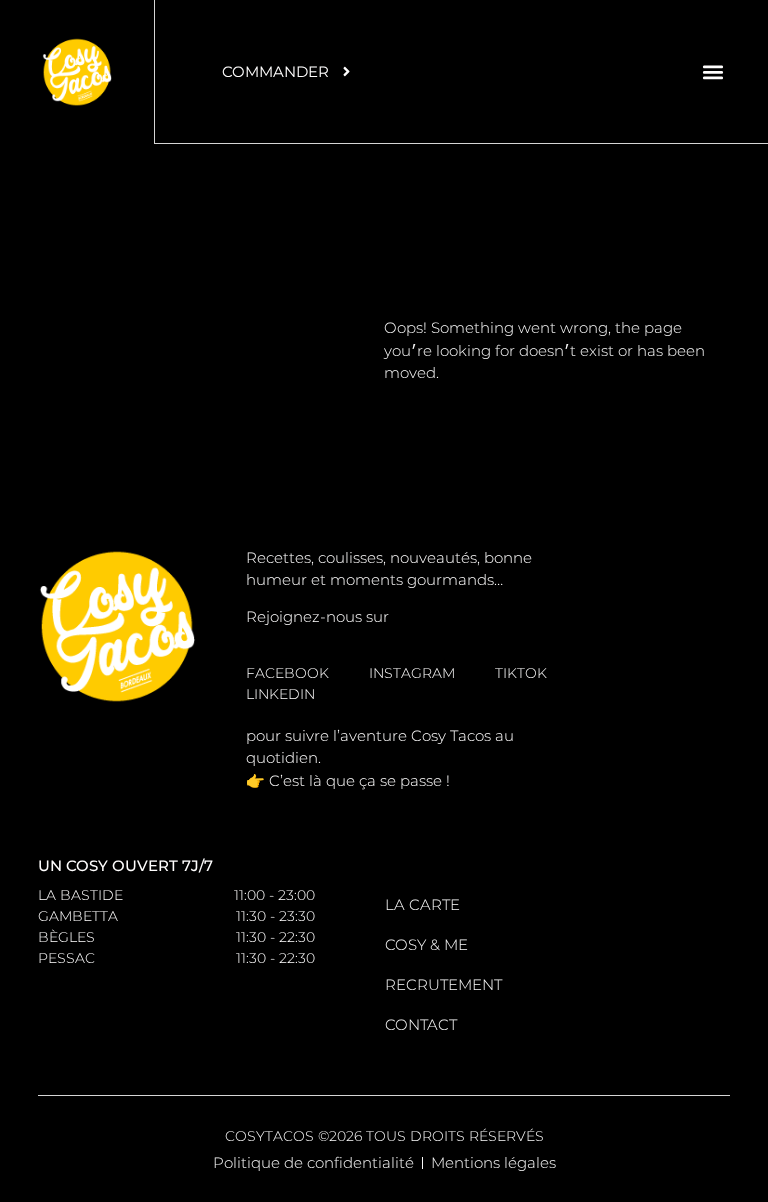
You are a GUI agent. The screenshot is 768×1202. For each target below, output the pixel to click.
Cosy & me (426, 944)
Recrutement (443, 984)
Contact (421, 1024)
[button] (713, 71)
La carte (422, 904)
